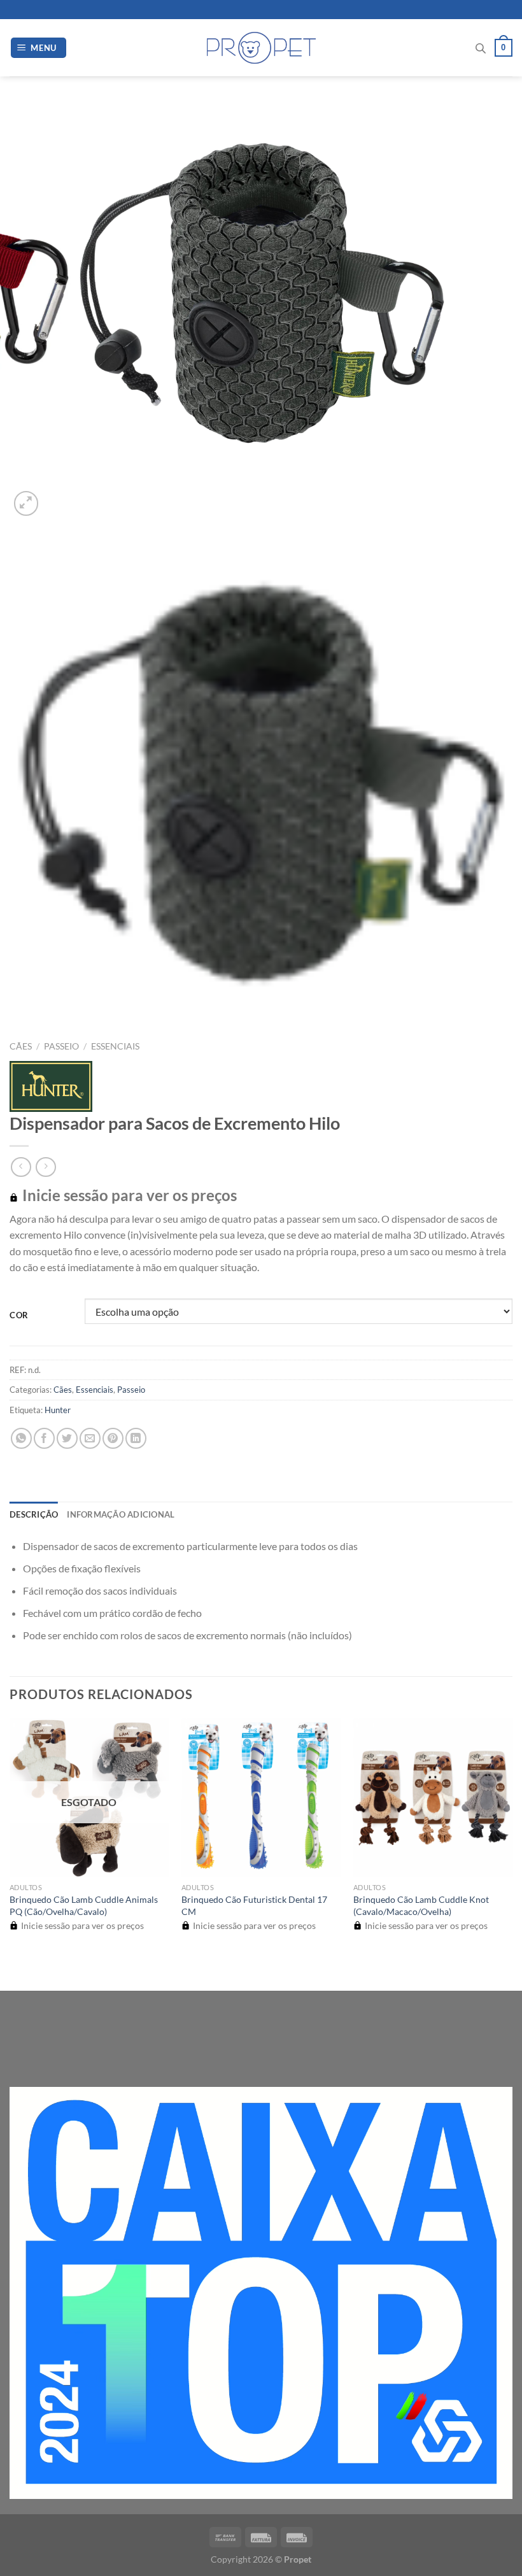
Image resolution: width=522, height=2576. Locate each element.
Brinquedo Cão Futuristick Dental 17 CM (254, 1905)
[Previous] (16, 1969)
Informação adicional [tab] (121, 1514)
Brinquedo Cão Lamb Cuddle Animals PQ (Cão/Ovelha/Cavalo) (84, 1905)
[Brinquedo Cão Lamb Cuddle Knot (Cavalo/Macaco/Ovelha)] (433, 1797)
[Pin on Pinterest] (113, 1438)
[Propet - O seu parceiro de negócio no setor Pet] (261, 48)
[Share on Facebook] (44, 1438)
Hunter (58, 1410)
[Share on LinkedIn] (136, 1438)
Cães (21, 1046)
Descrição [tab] (34, 1514)
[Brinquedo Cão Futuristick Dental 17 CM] (261, 1797)
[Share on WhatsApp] (21, 1438)
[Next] (57, 496)
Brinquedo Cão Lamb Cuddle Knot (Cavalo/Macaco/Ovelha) (421, 1905)
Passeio (61, 1046)
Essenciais (115, 1046)
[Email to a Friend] (90, 1438)
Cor (19, 1316)
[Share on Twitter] (67, 1438)
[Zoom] (26, 503)
